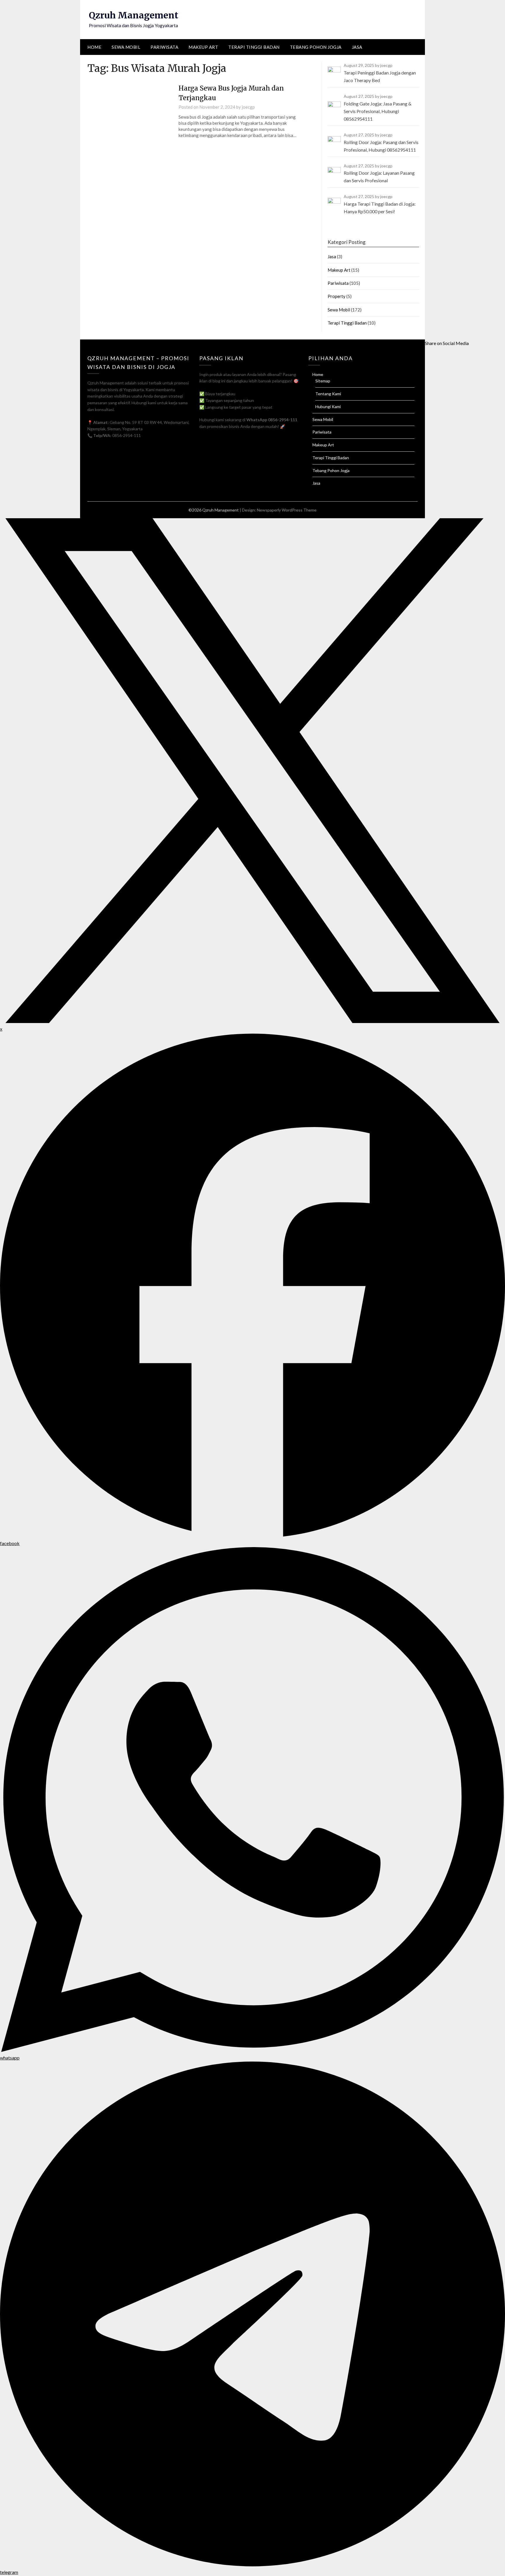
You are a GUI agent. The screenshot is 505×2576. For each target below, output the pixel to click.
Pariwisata (164, 47)
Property (337, 296)
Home (94, 47)
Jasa (357, 47)
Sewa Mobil (126, 47)
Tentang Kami (328, 394)
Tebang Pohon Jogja (316, 47)
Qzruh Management (134, 15)
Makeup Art (203, 47)
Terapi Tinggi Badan (254, 47)
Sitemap (323, 381)
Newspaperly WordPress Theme (287, 510)
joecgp (248, 107)
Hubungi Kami (328, 406)
